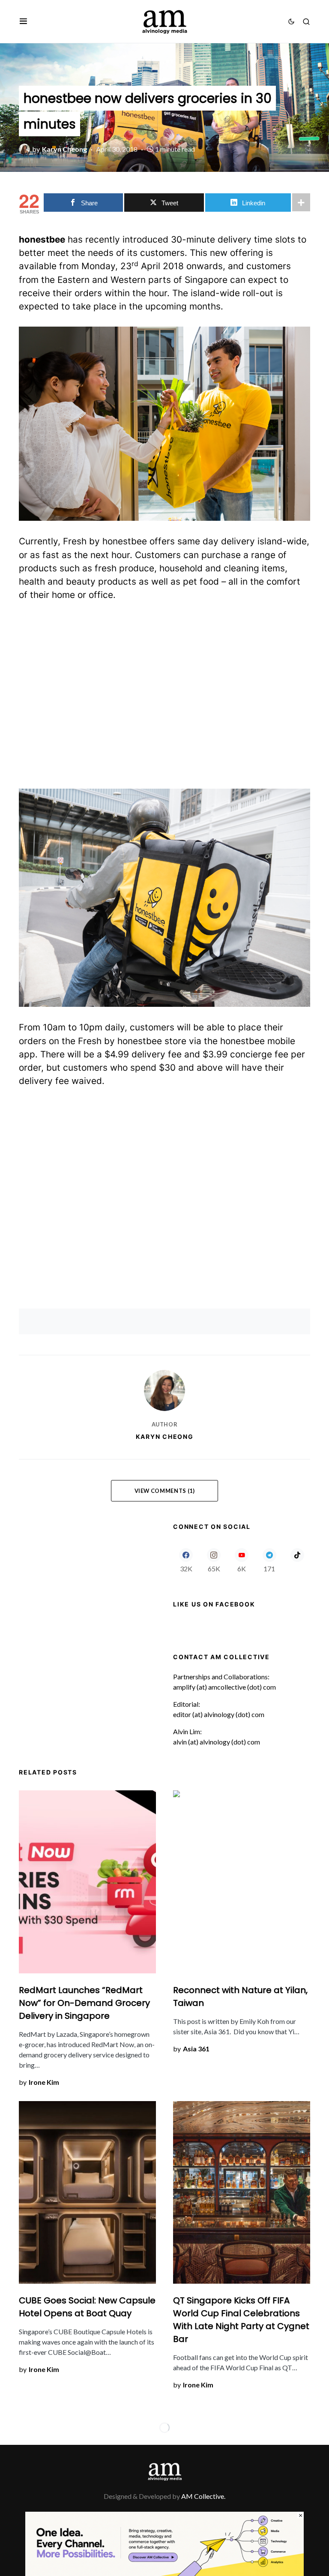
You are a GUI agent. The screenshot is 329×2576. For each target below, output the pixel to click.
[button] (23, 21)
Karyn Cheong (165, 1437)
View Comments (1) (165, 1491)
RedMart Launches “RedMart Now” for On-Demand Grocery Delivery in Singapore (84, 2003)
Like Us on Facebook (214, 1604)
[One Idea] (164, 2543)
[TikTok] (297, 1560)
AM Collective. (203, 2496)
